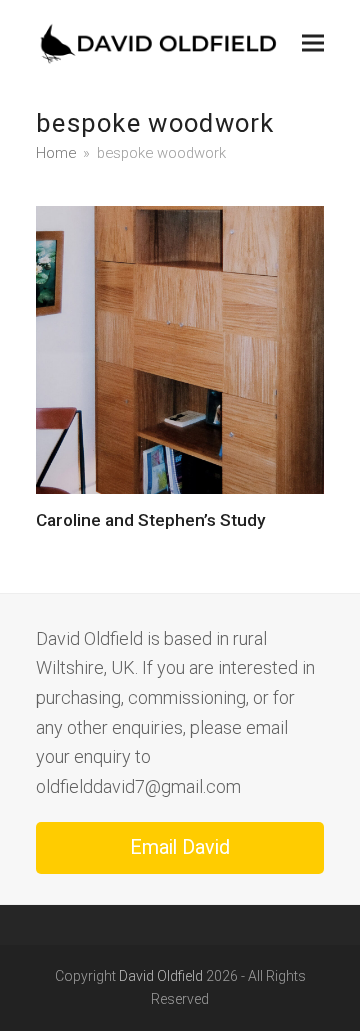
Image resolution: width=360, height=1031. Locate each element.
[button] (313, 42)
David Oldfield (161, 976)
